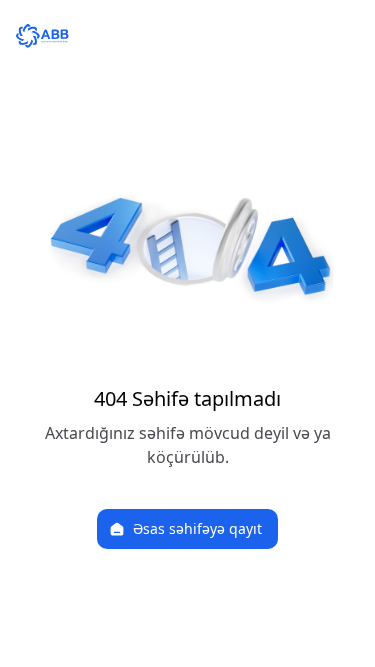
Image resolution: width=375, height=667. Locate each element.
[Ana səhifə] (187, 36)
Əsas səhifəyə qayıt (197, 529)
